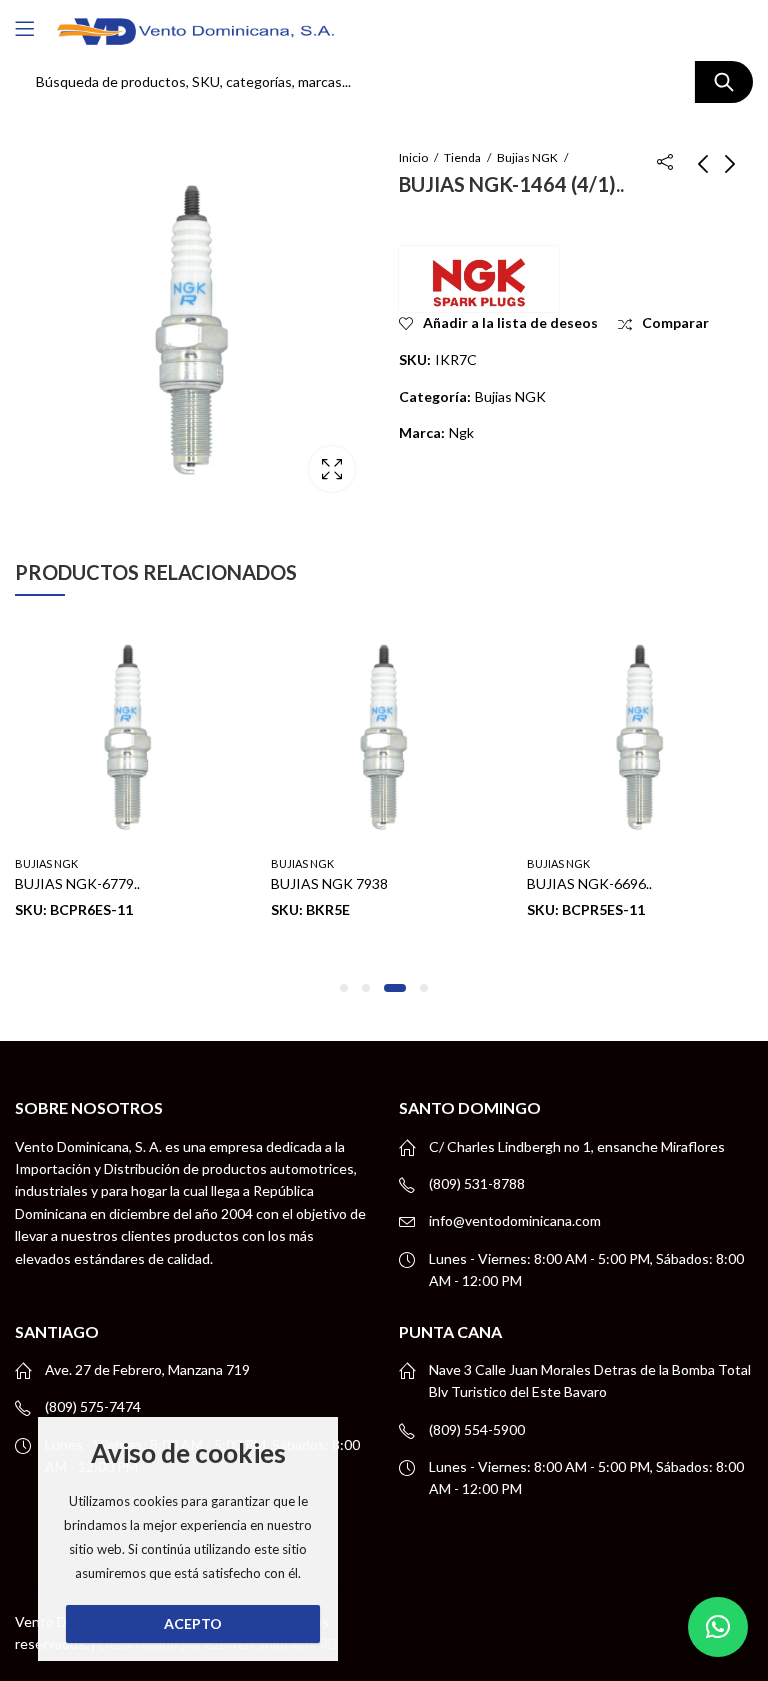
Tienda (462, 157)
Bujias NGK (527, 157)
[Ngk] (479, 279)
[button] (344, 988)
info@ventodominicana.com (515, 1220)
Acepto (193, 1623)
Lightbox (332, 469)
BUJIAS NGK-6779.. (77, 883)
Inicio (413, 157)
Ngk (461, 432)
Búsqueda (724, 82)
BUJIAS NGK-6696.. (589, 883)
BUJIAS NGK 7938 (329, 883)
